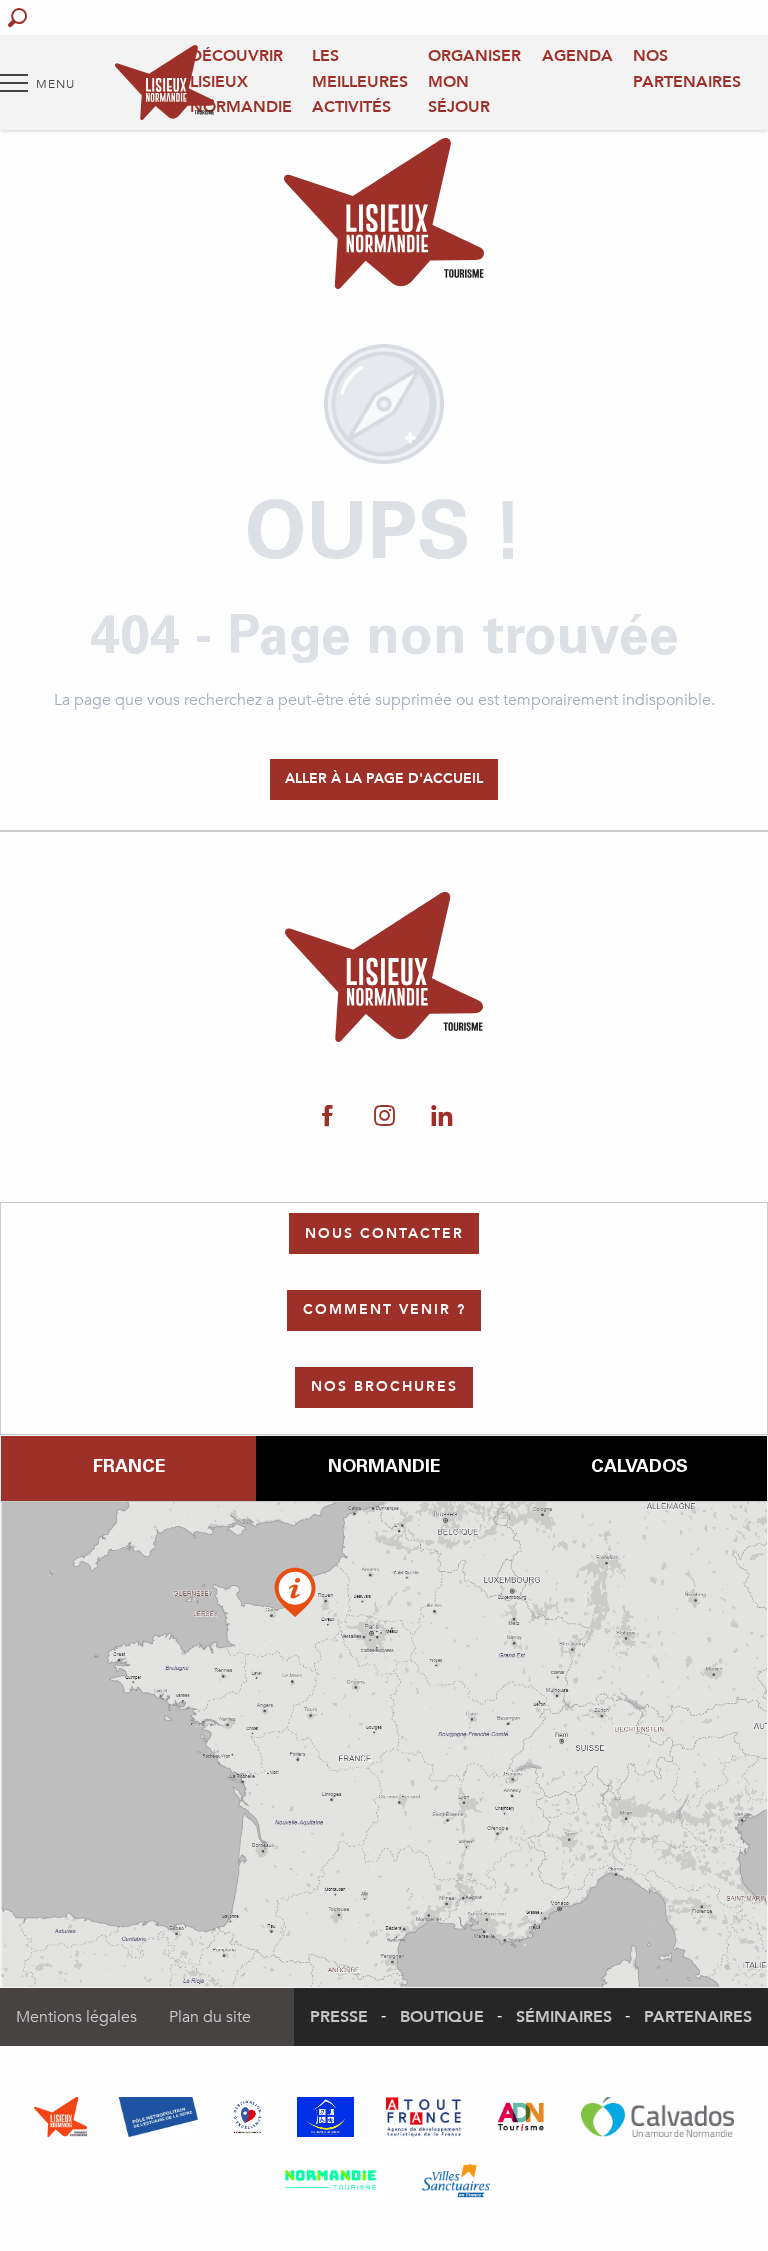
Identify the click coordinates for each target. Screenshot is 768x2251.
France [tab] (129, 1468)
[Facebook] (327, 1117)
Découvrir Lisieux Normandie (241, 81)
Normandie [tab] (384, 1468)
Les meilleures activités (360, 81)
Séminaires (564, 2017)
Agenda (577, 56)
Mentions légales (76, 2017)
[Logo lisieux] (384, 967)
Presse (339, 2017)
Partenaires (698, 2017)
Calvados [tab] (639, 1468)
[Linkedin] (441, 1117)
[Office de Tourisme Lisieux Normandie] (164, 82)
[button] (17, 17)
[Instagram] (384, 1117)
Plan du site (210, 2017)
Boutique (442, 2017)
